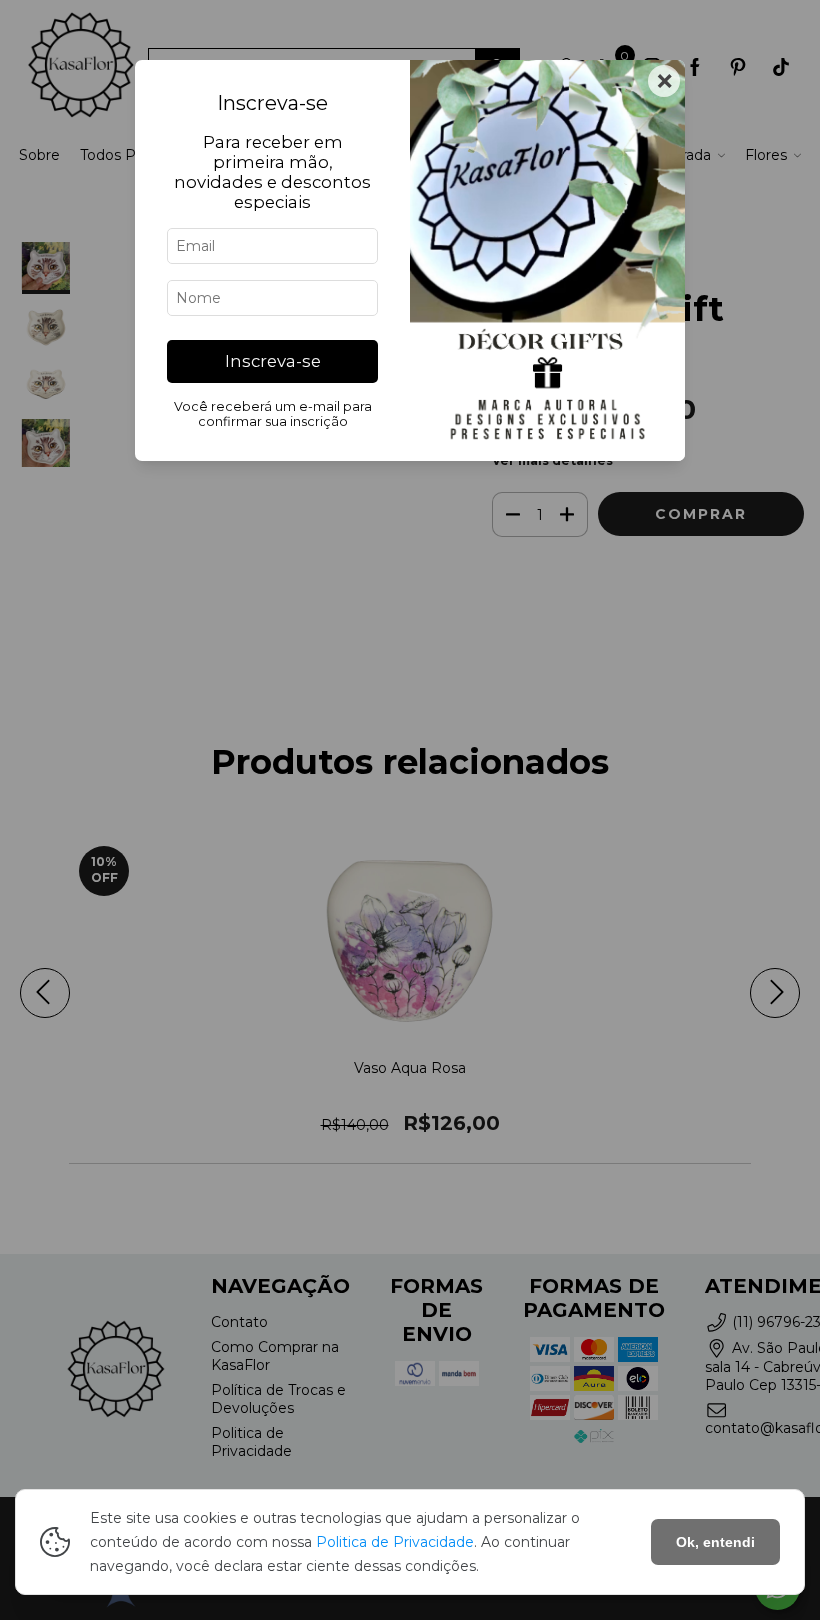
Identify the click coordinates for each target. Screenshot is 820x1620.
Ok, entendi (715, 1542)
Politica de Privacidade (395, 1542)
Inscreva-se (273, 361)
